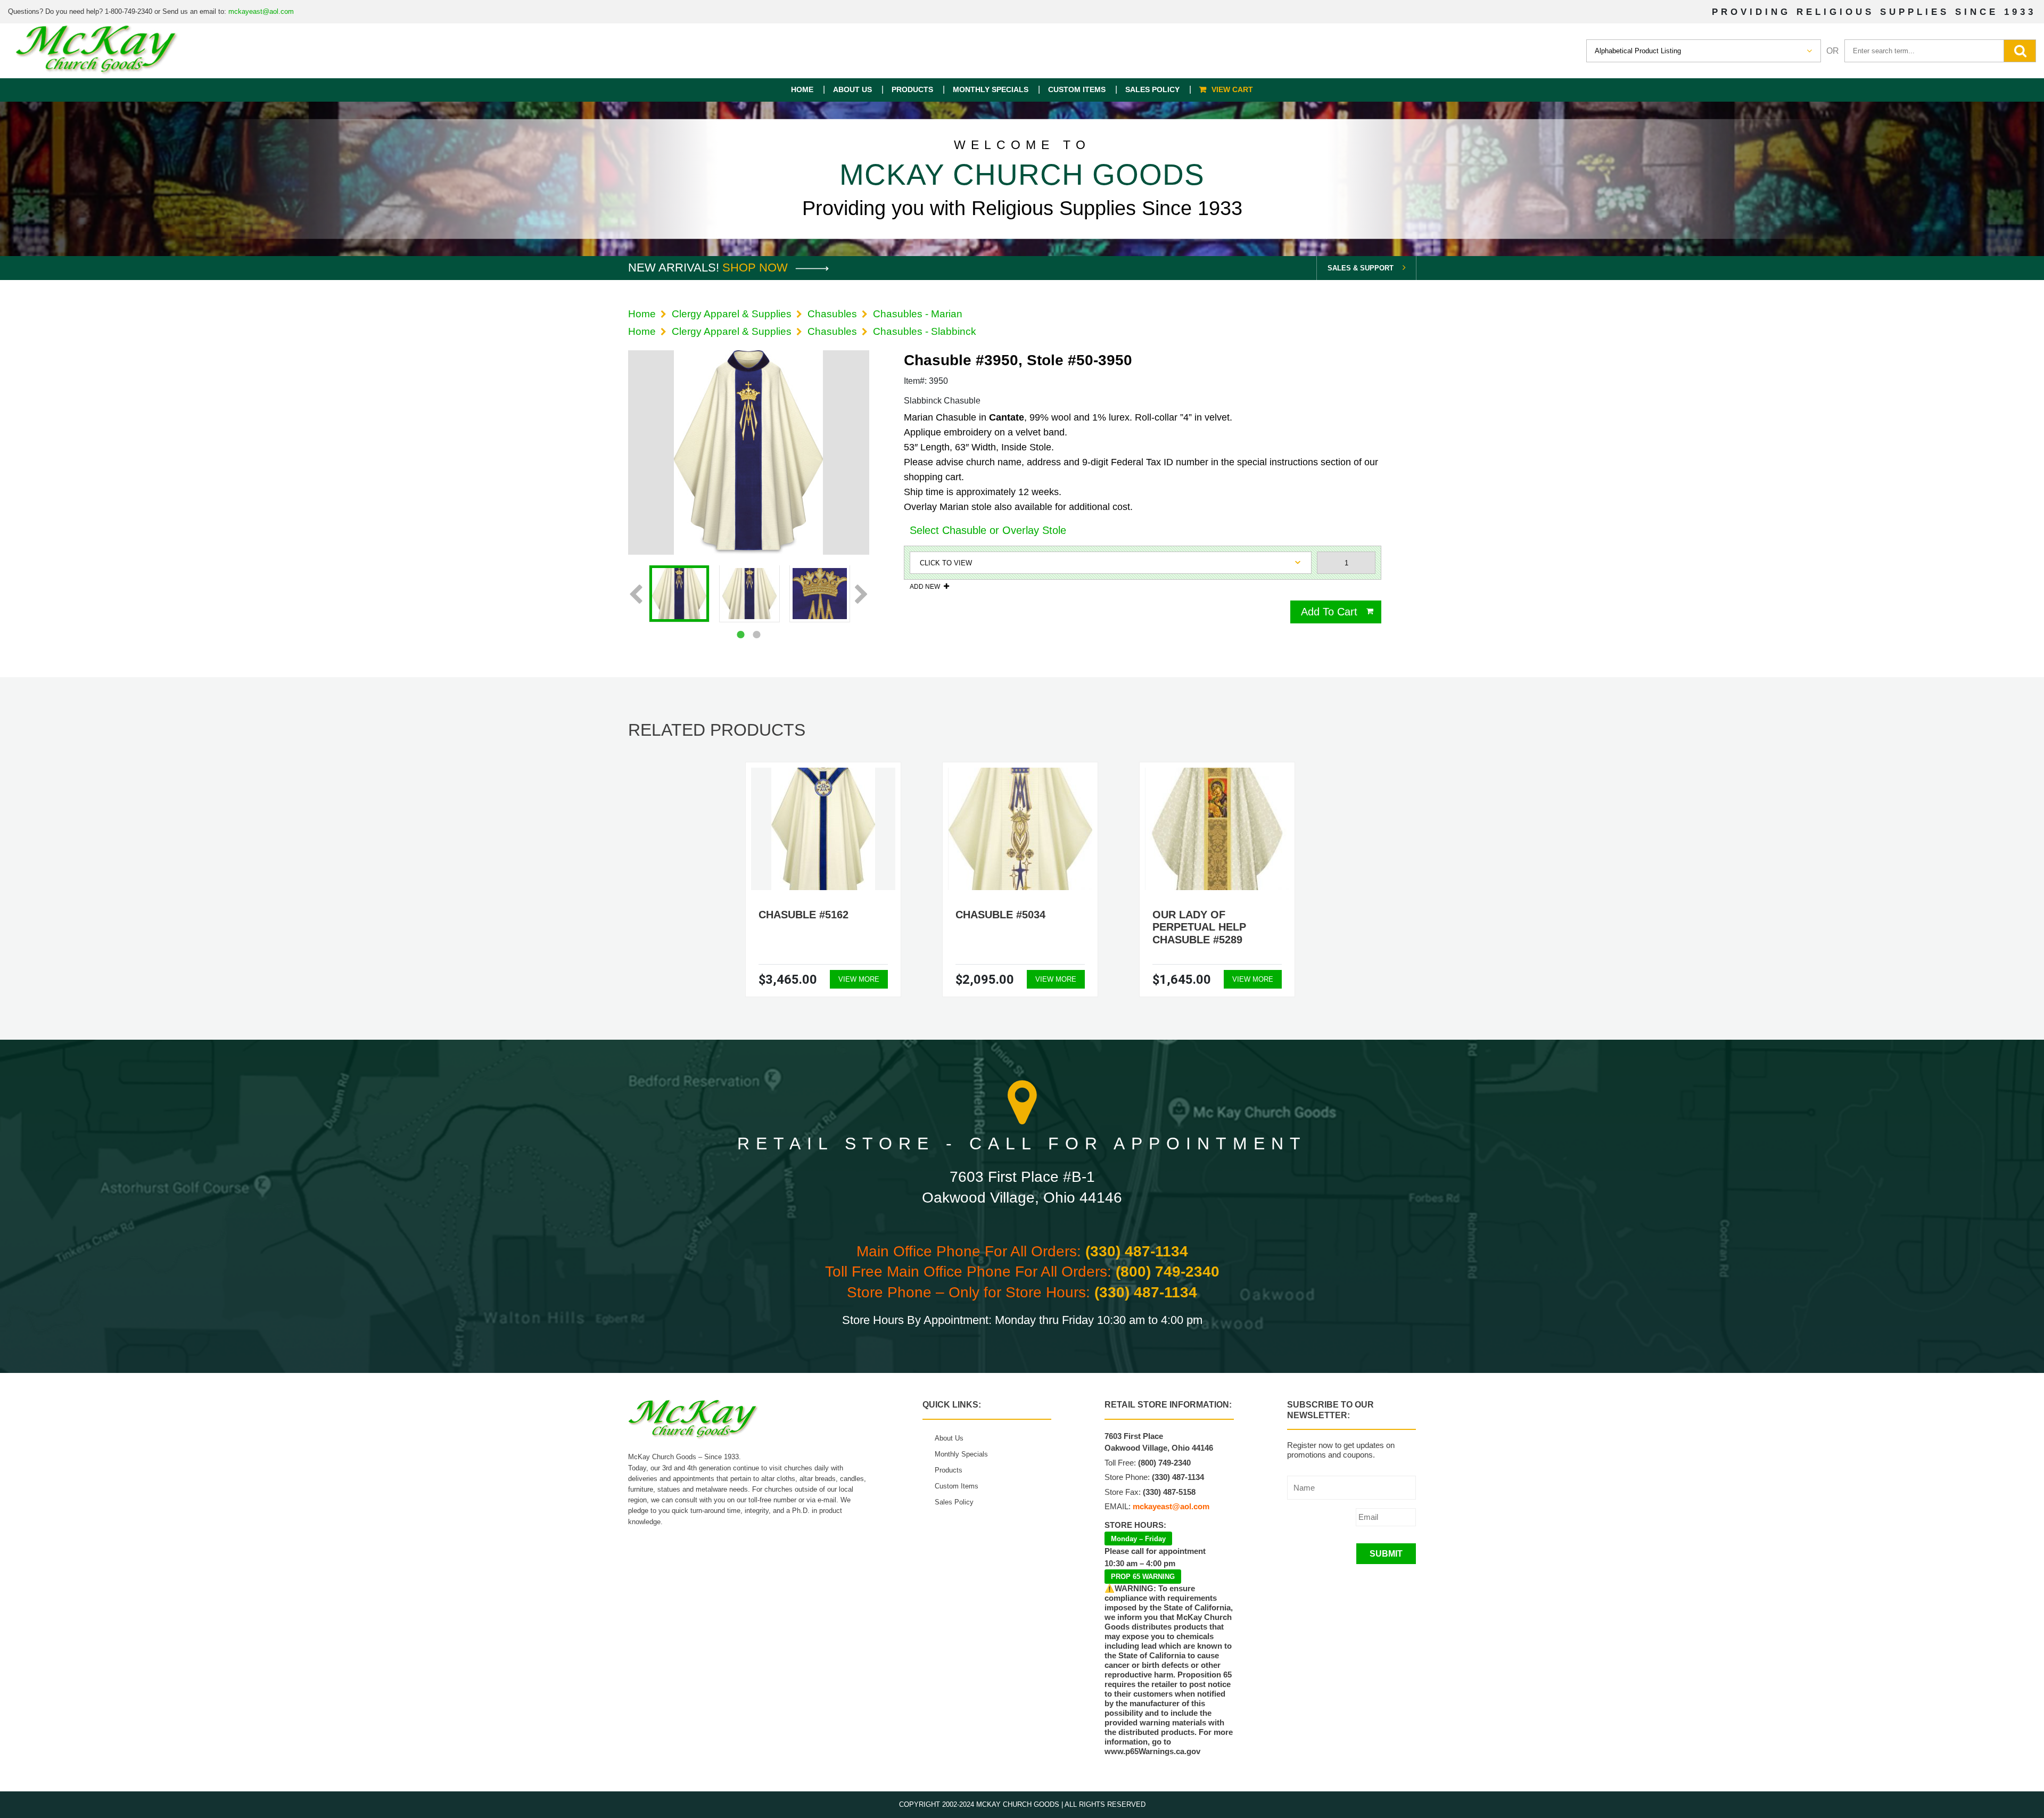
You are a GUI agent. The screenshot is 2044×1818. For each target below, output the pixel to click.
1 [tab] (740, 635)
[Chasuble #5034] (1020, 829)
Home (802, 89)
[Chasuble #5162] (823, 829)
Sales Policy (1152, 89)
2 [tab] (756, 635)
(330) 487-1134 (1137, 1251)
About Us (852, 89)
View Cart (1232, 89)
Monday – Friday (1138, 1539)
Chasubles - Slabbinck (925, 331)
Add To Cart (1329, 612)
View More (859, 979)
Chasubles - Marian (918, 314)
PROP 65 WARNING (1143, 1577)
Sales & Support (1361, 268)
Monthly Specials (991, 89)
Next (862, 595)
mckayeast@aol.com (261, 11)
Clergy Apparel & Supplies (732, 314)
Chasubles (832, 314)
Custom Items (1077, 89)
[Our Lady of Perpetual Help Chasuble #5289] (1217, 829)
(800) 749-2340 (1168, 1272)
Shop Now (757, 268)
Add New (925, 586)
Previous (636, 595)
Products (912, 89)
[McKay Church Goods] (97, 51)
